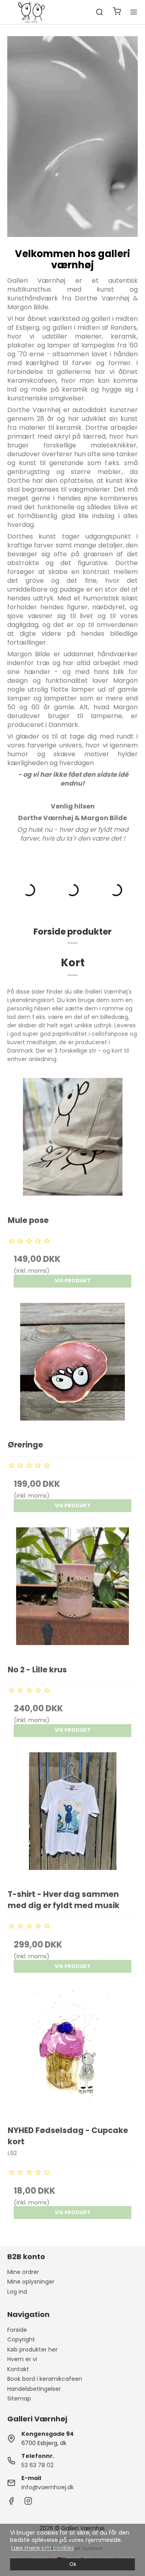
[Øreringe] (72, 1368)
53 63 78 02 (37, 2465)
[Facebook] (11, 2503)
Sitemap (19, 2398)
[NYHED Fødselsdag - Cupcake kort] (72, 2053)
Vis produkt (73, 1281)
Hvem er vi (22, 2359)
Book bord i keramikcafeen (45, 2379)
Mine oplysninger (31, 2282)
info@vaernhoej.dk (48, 2487)
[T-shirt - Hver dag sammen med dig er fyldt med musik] (72, 1817)
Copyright (21, 2339)
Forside (17, 2330)
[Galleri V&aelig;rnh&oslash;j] (31, 12)
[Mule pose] (72, 1143)
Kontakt (18, 2369)
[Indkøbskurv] (117, 12)
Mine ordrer (23, 2272)
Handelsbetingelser (34, 2389)
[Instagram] (28, 2503)
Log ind (17, 2292)
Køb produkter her (32, 2349)
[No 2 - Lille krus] (72, 1592)
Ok (73, 2564)
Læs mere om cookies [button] (43, 2548)
